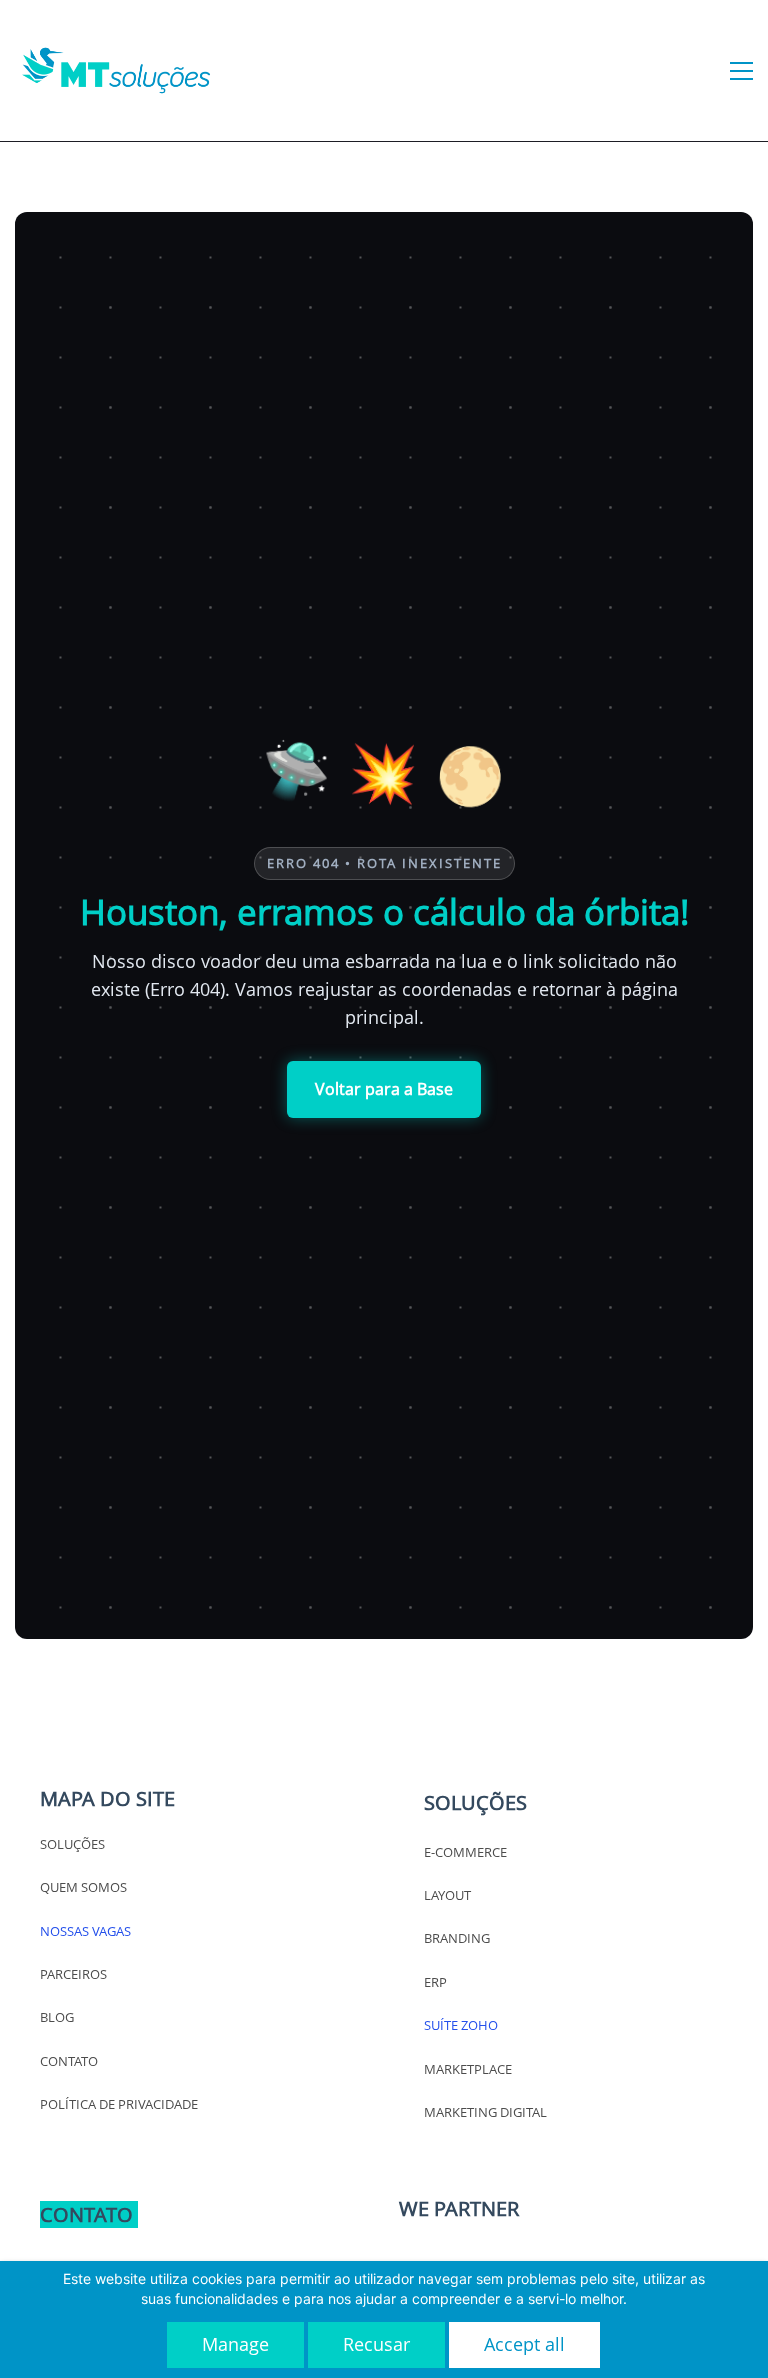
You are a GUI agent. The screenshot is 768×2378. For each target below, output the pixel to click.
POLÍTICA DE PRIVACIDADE (119, 2104)
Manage (235, 2344)
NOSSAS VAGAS (85, 1931)
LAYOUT (447, 1895)
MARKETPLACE (468, 2069)
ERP (435, 1982)
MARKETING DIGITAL (485, 2112)
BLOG (57, 2017)
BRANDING (457, 1938)
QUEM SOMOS (83, 1887)
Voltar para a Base (384, 1089)
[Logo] (116, 70)
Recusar (376, 2344)
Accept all (524, 2344)
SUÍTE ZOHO (461, 2025)
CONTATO (69, 2061)
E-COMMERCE (465, 1852)
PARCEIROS (73, 1974)
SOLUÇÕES (72, 1844)
